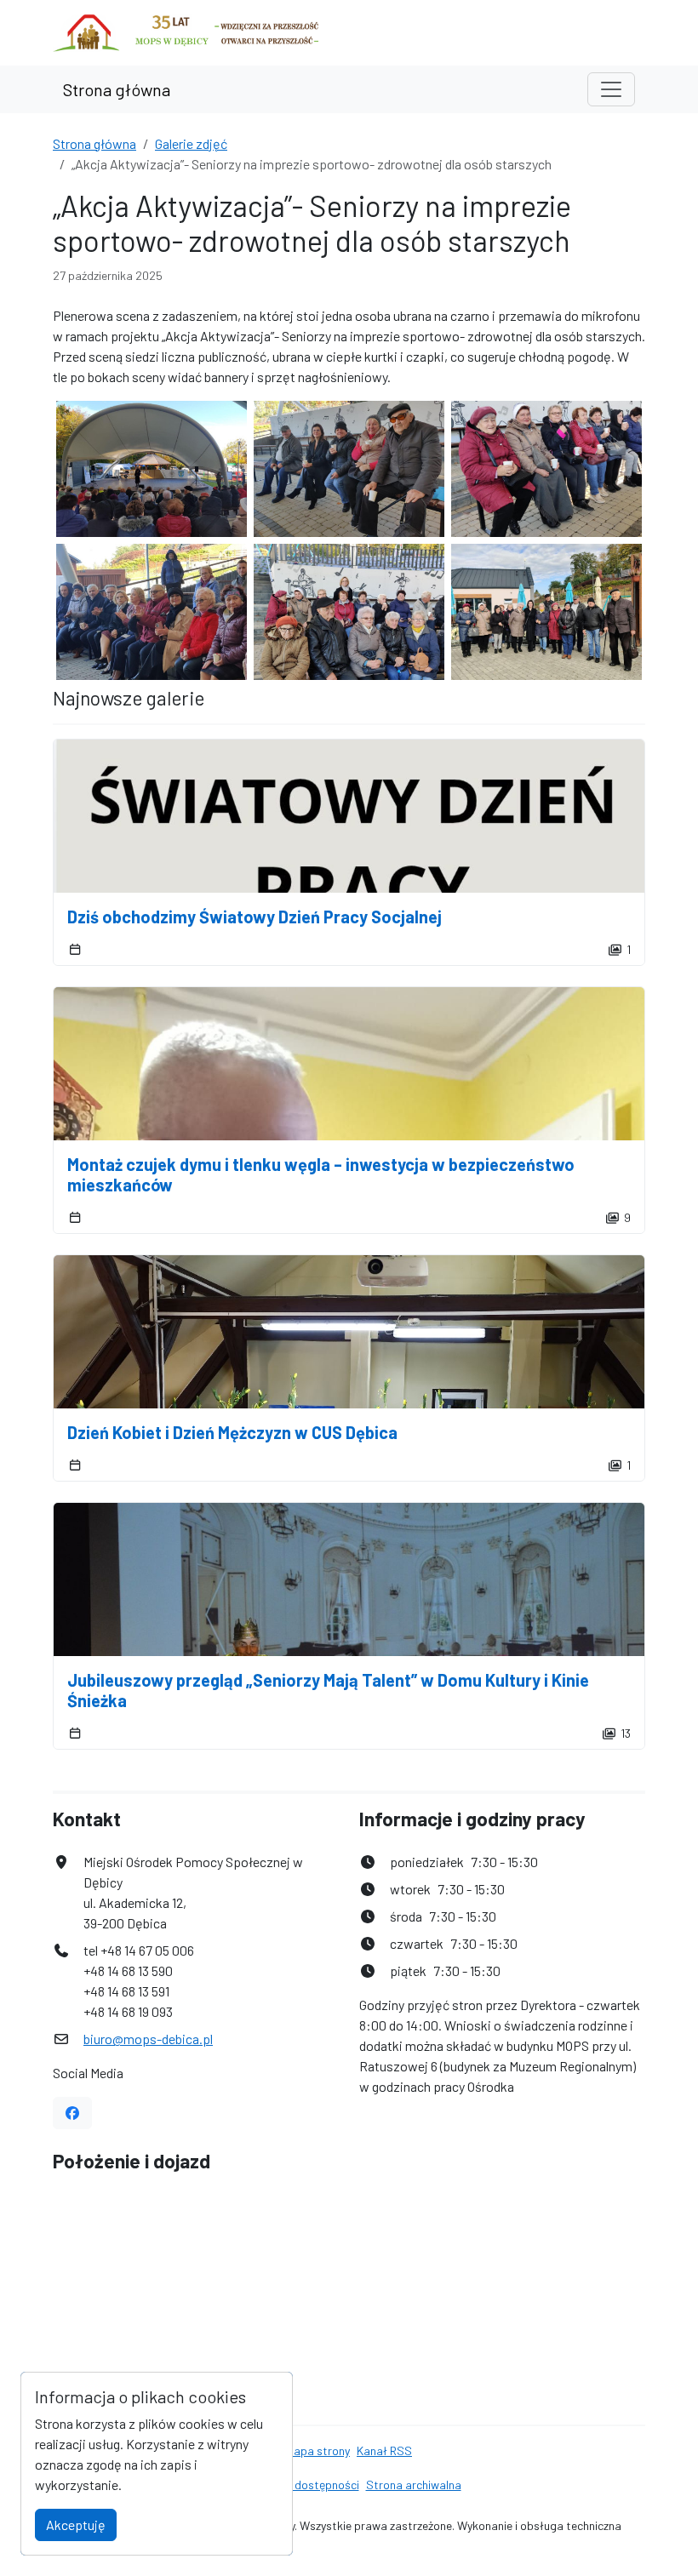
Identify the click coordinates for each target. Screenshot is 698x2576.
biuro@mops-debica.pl (148, 2039)
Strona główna (117, 89)
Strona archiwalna (414, 2485)
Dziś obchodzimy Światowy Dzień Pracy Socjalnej (255, 917)
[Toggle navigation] (611, 89)
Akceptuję (76, 2525)
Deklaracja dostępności (298, 2485)
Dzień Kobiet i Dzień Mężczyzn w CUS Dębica (232, 1432)
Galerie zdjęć (191, 143)
